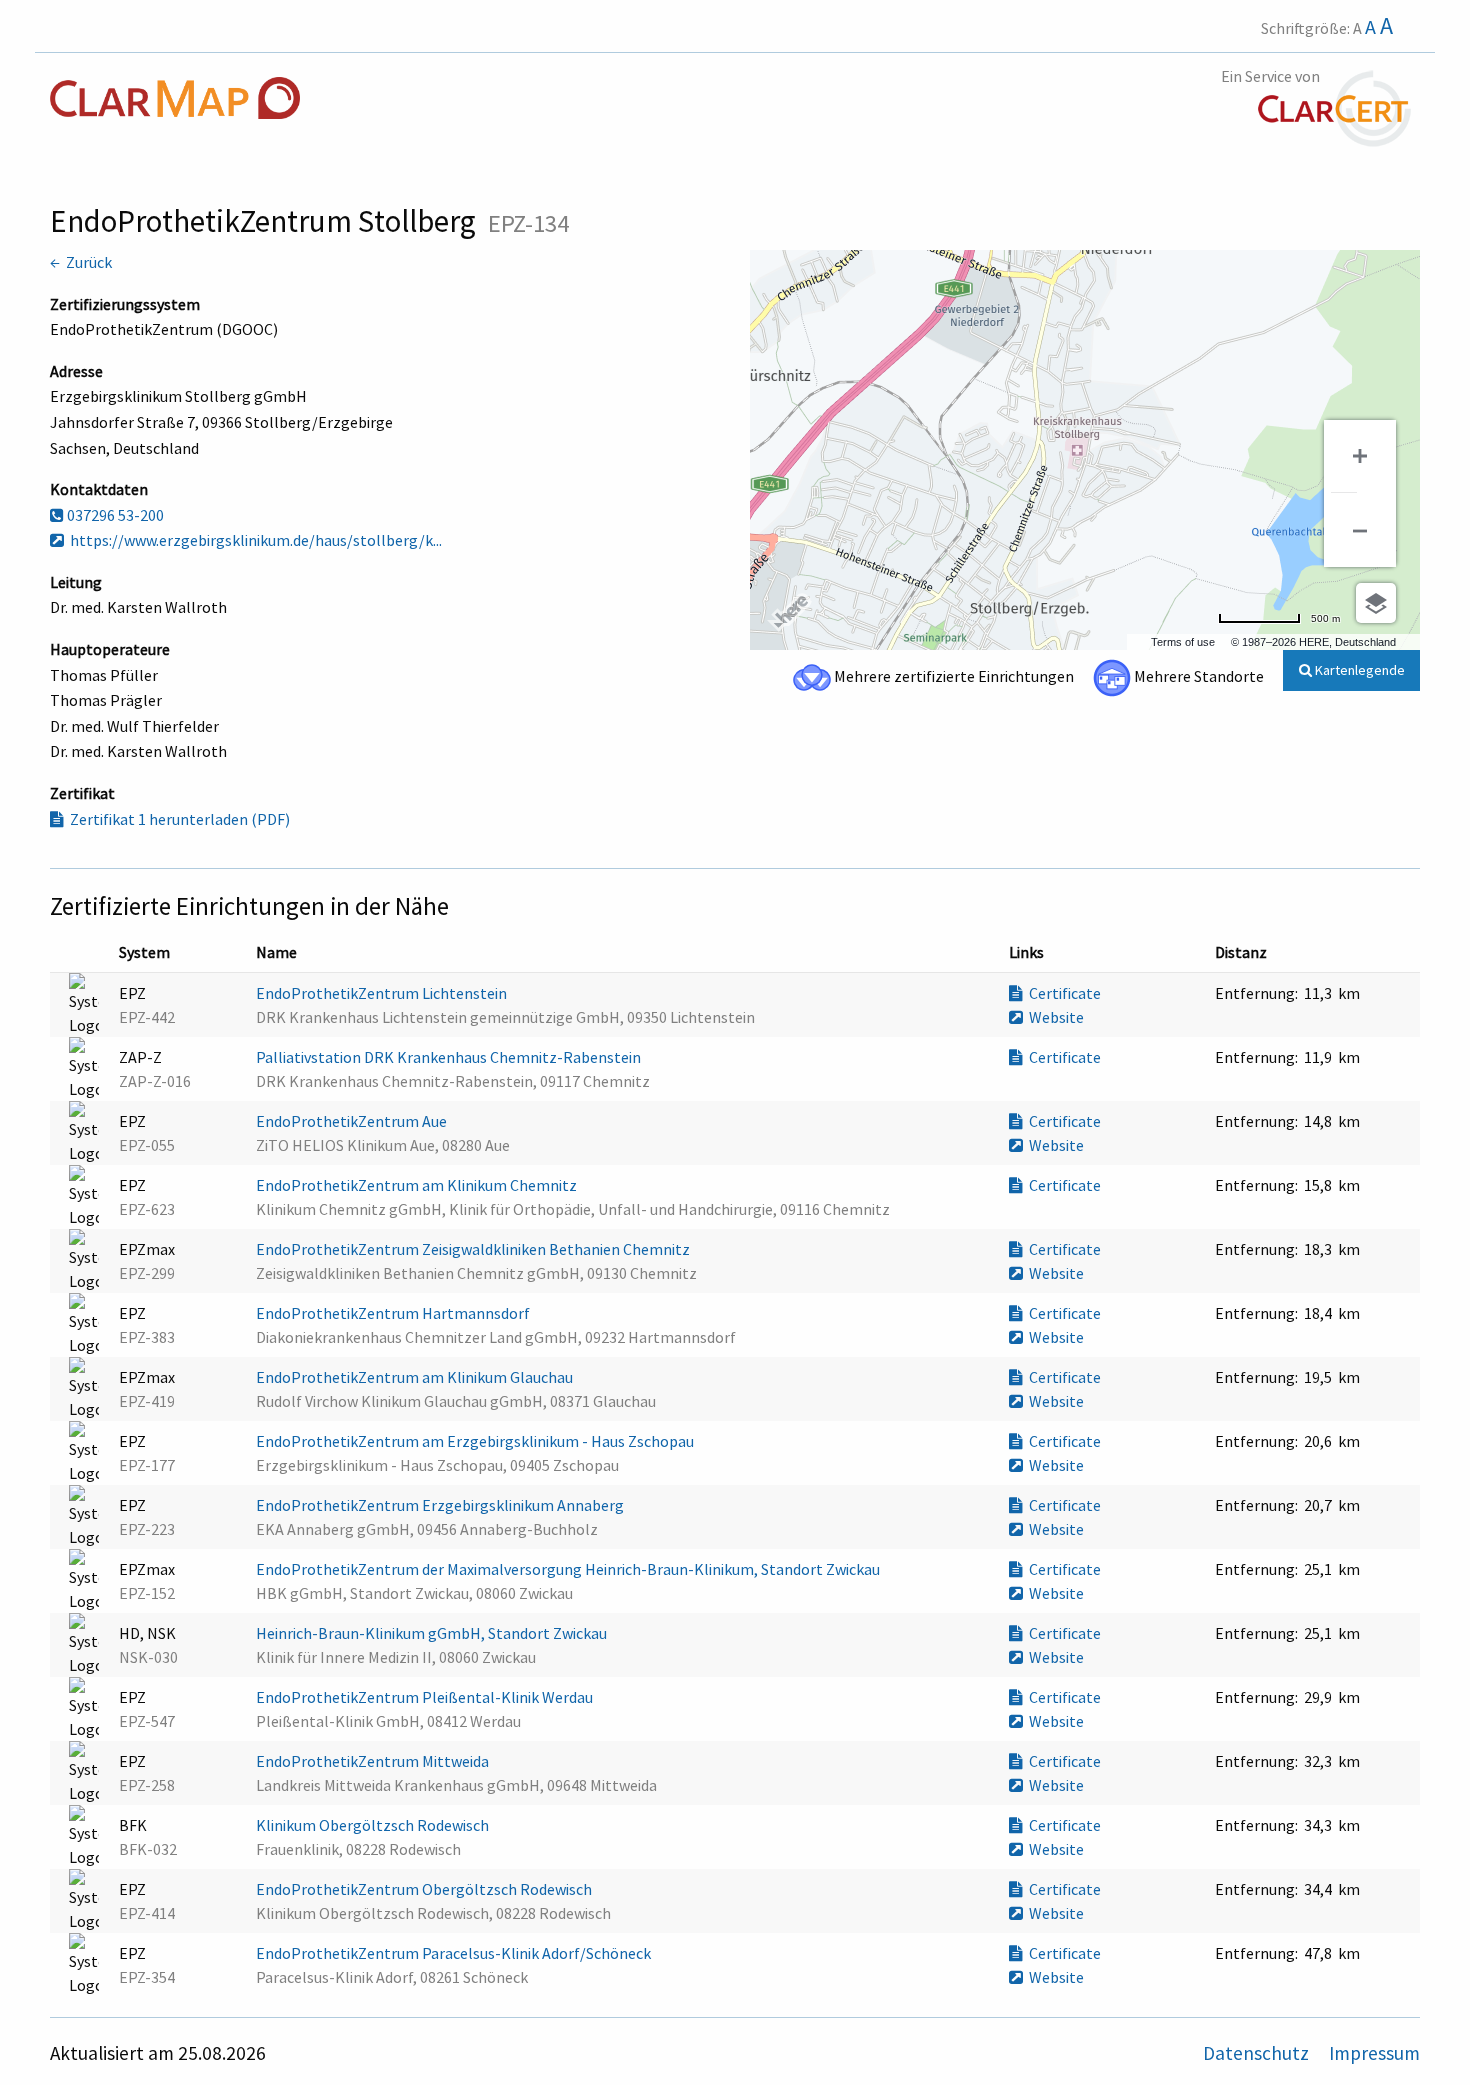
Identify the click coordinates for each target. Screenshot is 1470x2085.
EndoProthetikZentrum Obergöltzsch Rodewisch (425, 1889)
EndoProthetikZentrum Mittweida (374, 1761)
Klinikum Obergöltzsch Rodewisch (374, 1825)
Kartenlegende (1358, 670)
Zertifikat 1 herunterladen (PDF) (177, 819)
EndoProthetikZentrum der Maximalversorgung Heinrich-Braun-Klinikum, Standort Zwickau (569, 1569)
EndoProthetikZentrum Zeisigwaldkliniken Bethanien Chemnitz (474, 1249)
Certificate (1062, 993)
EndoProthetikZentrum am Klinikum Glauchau (416, 1377)
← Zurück (81, 262)
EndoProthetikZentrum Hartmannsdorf (394, 1313)
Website (1053, 1017)
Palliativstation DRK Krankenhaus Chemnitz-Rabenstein (450, 1057)
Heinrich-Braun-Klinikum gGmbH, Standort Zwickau (433, 1633)
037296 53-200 (114, 515)
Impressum (1374, 2053)
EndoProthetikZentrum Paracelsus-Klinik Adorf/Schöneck (455, 1953)
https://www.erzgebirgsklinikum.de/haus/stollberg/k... (253, 540)
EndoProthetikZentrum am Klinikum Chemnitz (418, 1185)
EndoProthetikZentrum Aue (353, 1121)
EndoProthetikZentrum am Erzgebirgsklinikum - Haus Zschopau (476, 1441)
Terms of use (1183, 642)
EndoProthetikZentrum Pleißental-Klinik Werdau (426, 1697)
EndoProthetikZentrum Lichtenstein (383, 993)
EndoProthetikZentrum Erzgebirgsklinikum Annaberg (441, 1505)
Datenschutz (1258, 2053)
